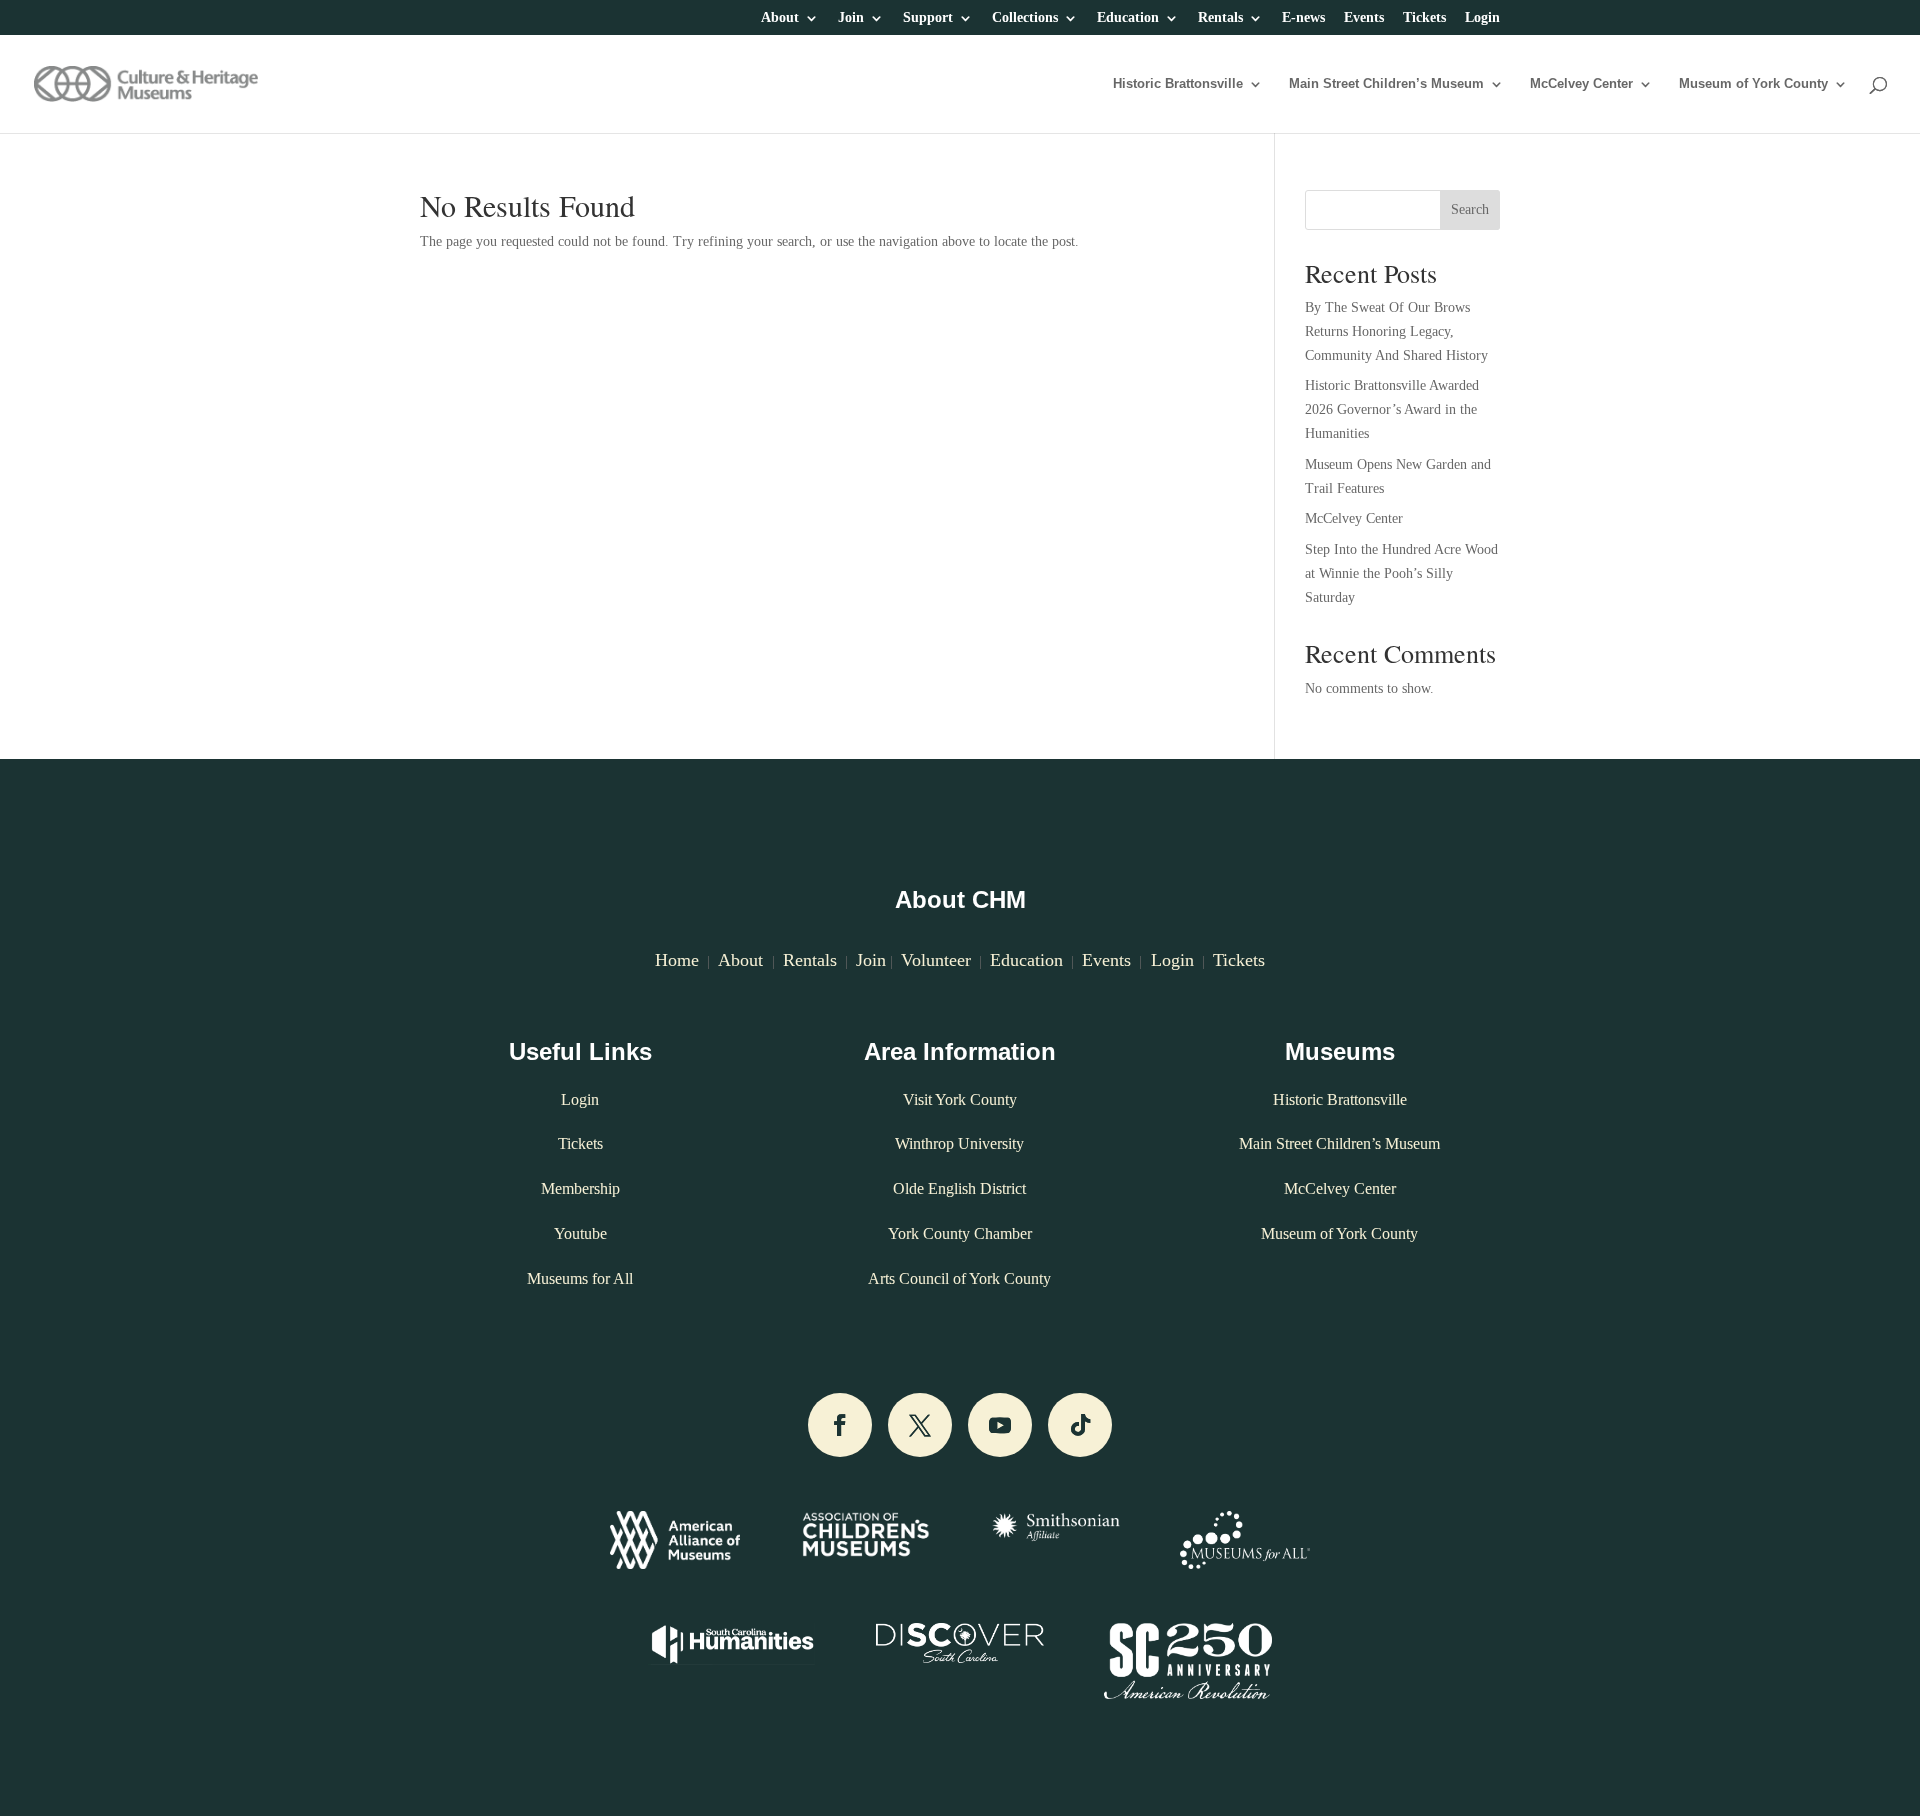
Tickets (1424, 18)
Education (1128, 18)
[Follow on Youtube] (1000, 1425)
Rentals (1220, 18)
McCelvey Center (1581, 84)
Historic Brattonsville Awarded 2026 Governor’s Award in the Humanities (1392, 409)
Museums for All (580, 1278)
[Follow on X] (920, 1425)
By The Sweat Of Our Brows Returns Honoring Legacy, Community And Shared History (1396, 331)
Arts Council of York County (959, 1278)
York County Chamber (960, 1233)
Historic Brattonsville (1178, 84)
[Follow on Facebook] (840, 1425)
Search (1470, 209)
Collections (1025, 18)
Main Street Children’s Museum (1386, 84)
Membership (580, 1188)
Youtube (580, 1233)
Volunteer (936, 960)
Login (1482, 18)
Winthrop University (959, 1143)
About (780, 18)
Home (677, 960)
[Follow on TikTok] (1080, 1425)
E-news (1303, 18)
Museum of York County (1753, 84)
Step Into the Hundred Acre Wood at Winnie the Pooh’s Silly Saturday (1401, 573)
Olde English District (959, 1188)
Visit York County (960, 1099)
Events (1364, 18)
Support (928, 18)
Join (851, 18)
